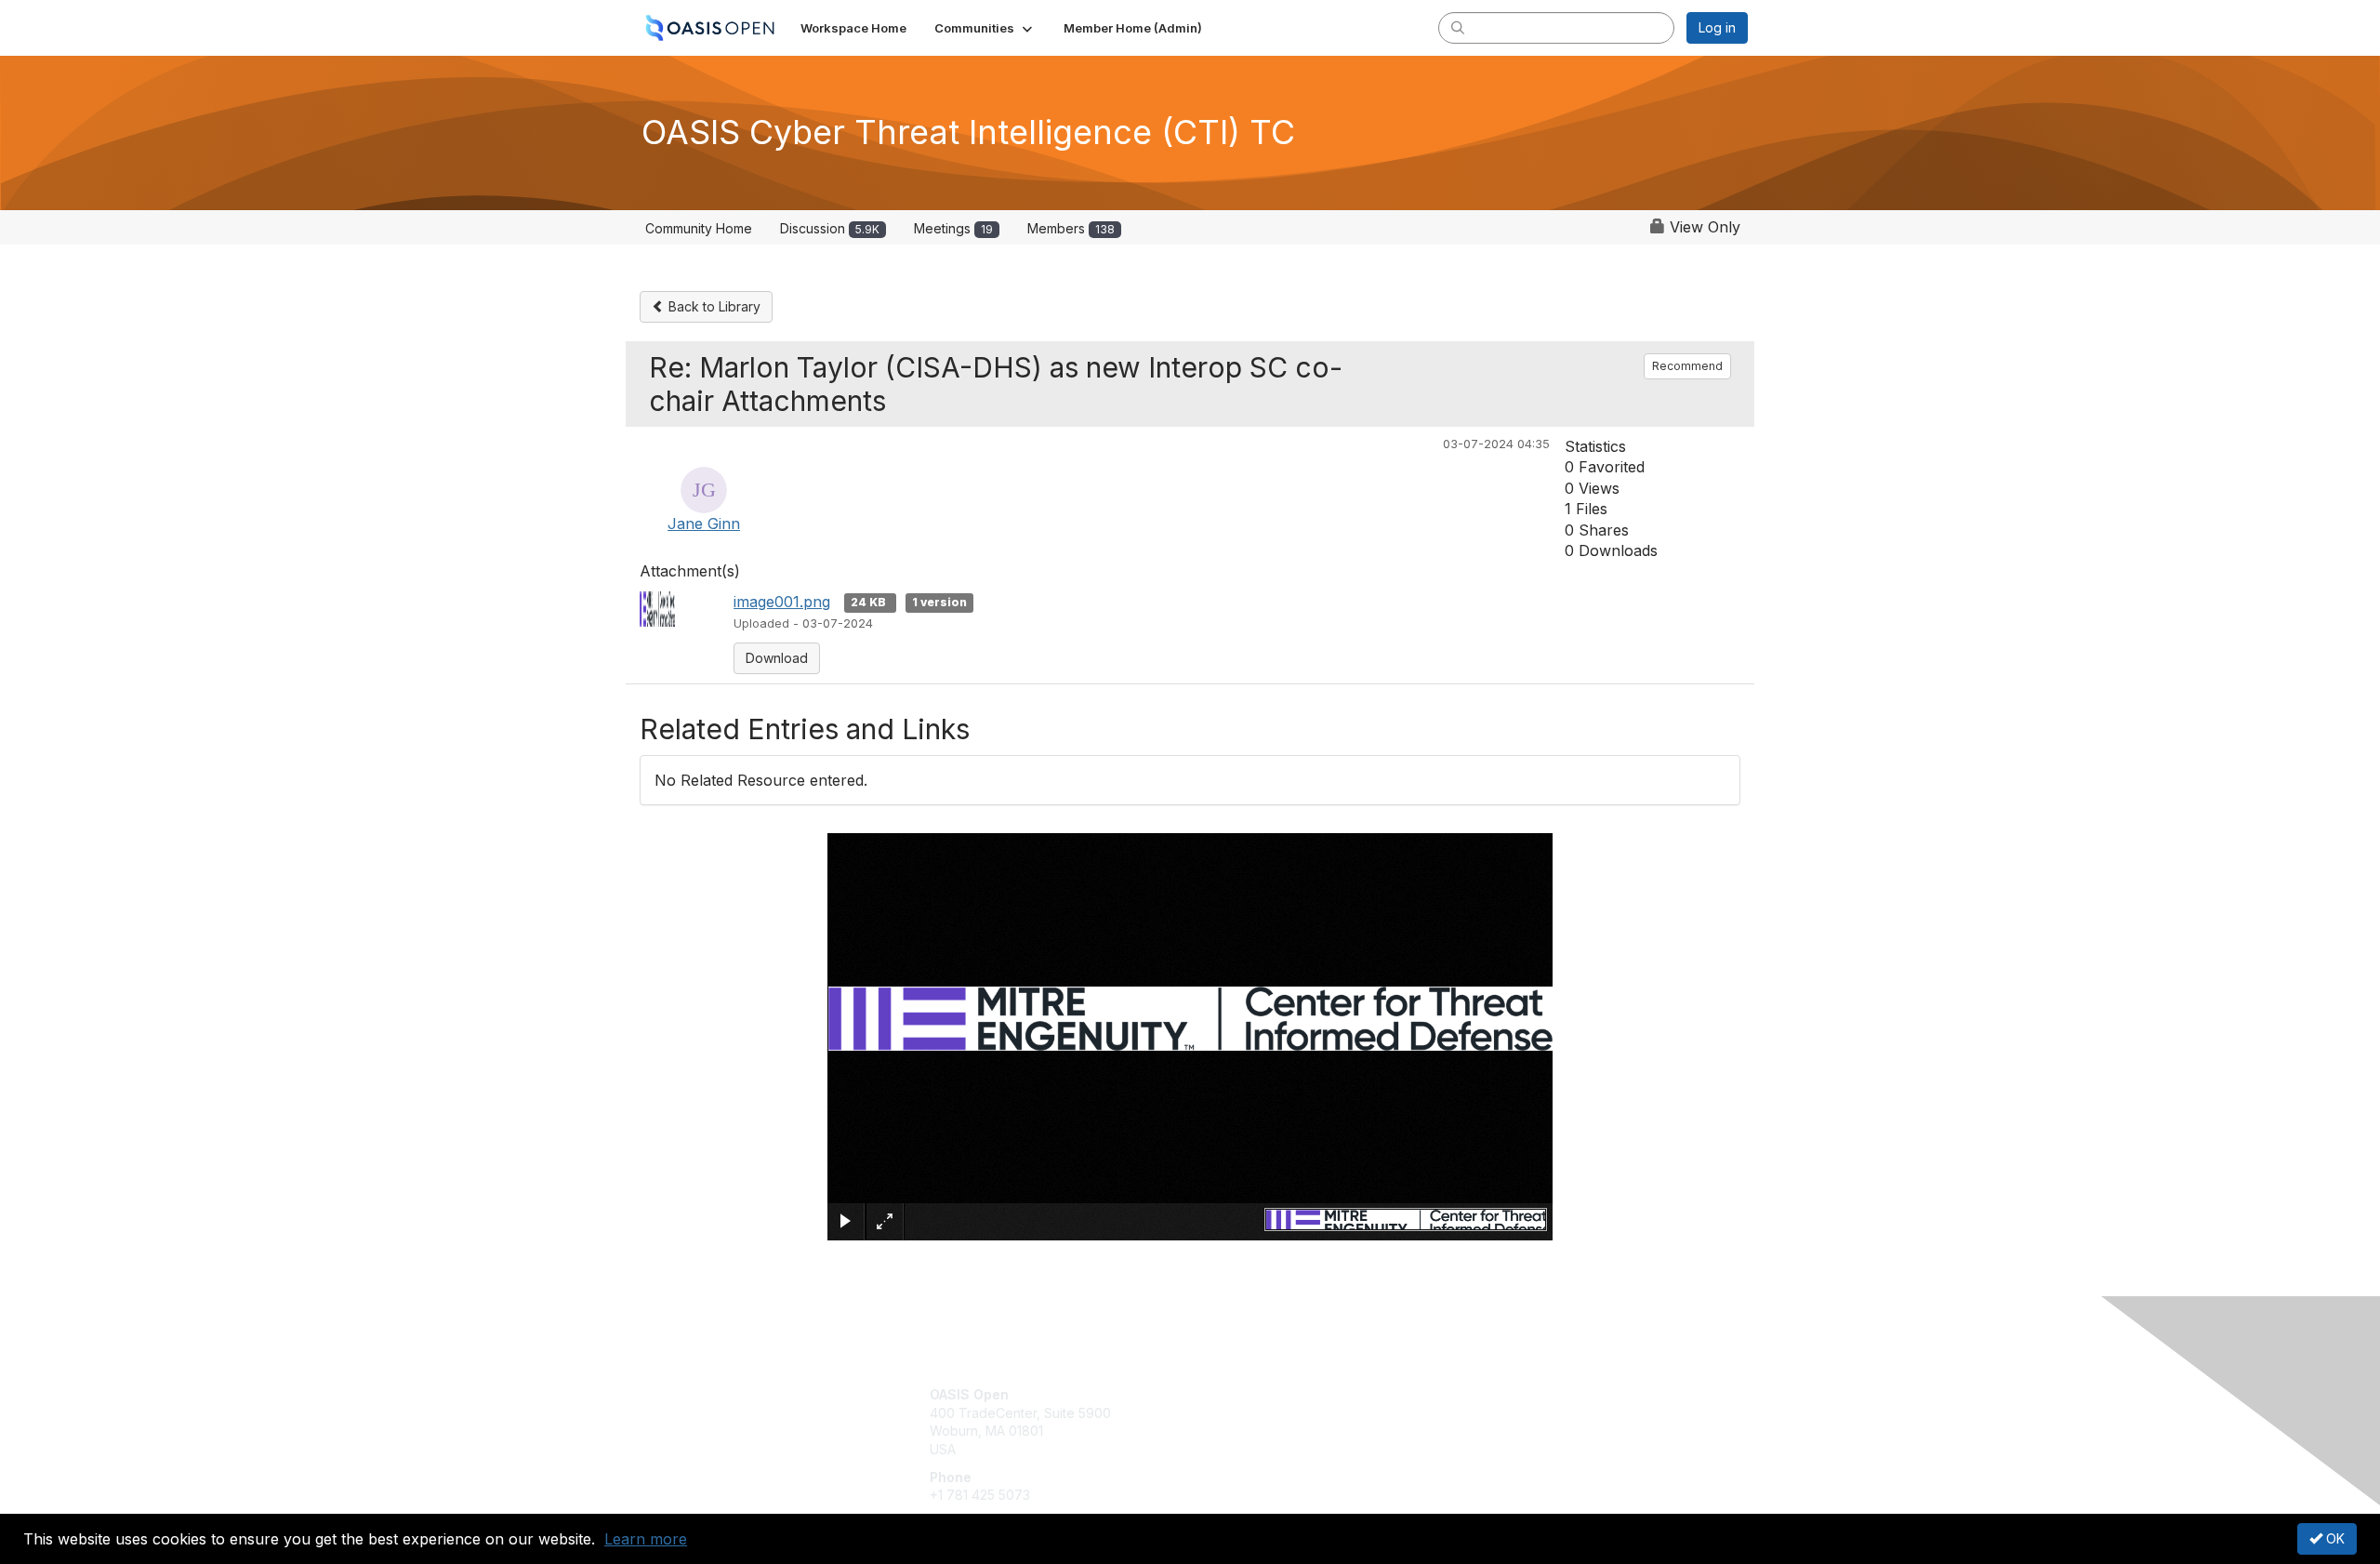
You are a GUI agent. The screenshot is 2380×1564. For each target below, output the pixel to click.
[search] (1458, 27)
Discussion (830, 228)
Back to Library (713, 306)
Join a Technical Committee (1282, 1449)
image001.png (782, 602)
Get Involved (1236, 1394)
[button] (985, 28)
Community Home (699, 228)
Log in (1717, 27)
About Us (1494, 1394)
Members (1071, 228)
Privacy (1489, 1413)
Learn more (646, 1539)
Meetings (953, 228)
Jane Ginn (704, 524)
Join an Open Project (1263, 1422)
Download (777, 658)
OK (2334, 1538)
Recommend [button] (1687, 366)
